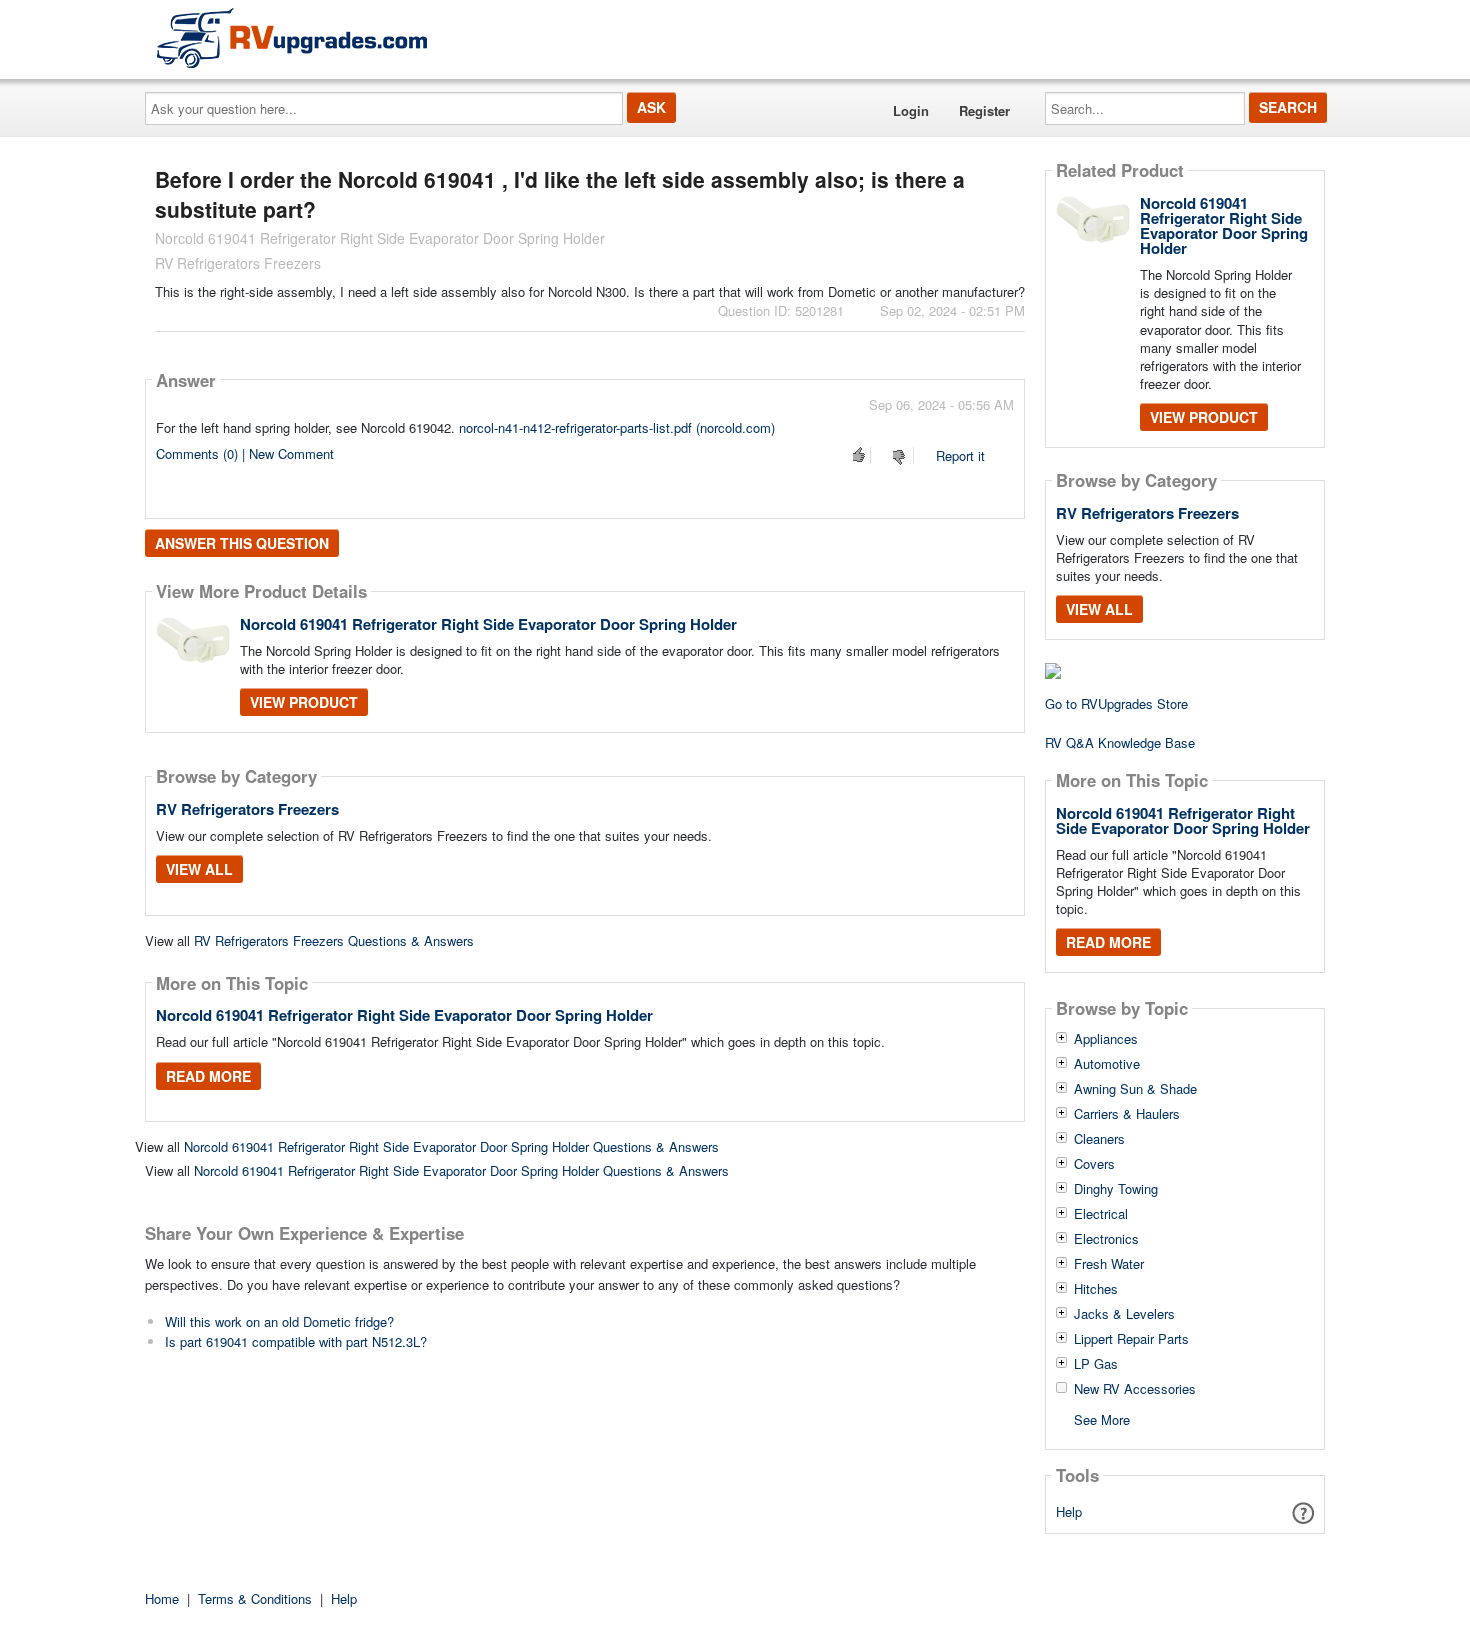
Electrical (1101, 1214)
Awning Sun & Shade (1135, 1089)
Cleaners (1099, 1139)
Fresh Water (1109, 1264)
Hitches (1096, 1289)
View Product (304, 702)
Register (984, 110)
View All (199, 869)
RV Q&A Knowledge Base (1120, 742)
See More (1102, 1418)
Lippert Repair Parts (1131, 1339)
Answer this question (242, 543)
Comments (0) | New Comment (245, 453)
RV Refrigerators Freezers (247, 809)
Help (1069, 1511)
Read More (208, 1076)
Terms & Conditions (255, 1598)
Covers (1094, 1164)
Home (162, 1598)
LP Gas (1096, 1364)
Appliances (1106, 1039)
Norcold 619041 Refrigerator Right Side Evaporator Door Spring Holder (488, 624)
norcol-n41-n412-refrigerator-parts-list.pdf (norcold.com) (617, 427)
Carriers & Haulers (1127, 1114)
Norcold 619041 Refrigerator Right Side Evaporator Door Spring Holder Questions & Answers (451, 1146)
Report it (960, 455)
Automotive (1107, 1064)
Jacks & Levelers (1124, 1314)
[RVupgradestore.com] (292, 37)
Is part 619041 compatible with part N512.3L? (296, 1341)
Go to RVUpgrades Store (1116, 703)
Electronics (1106, 1239)
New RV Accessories (1135, 1389)
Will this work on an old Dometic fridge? (279, 1321)
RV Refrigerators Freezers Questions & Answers (334, 940)
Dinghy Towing (1116, 1189)
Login (911, 110)
